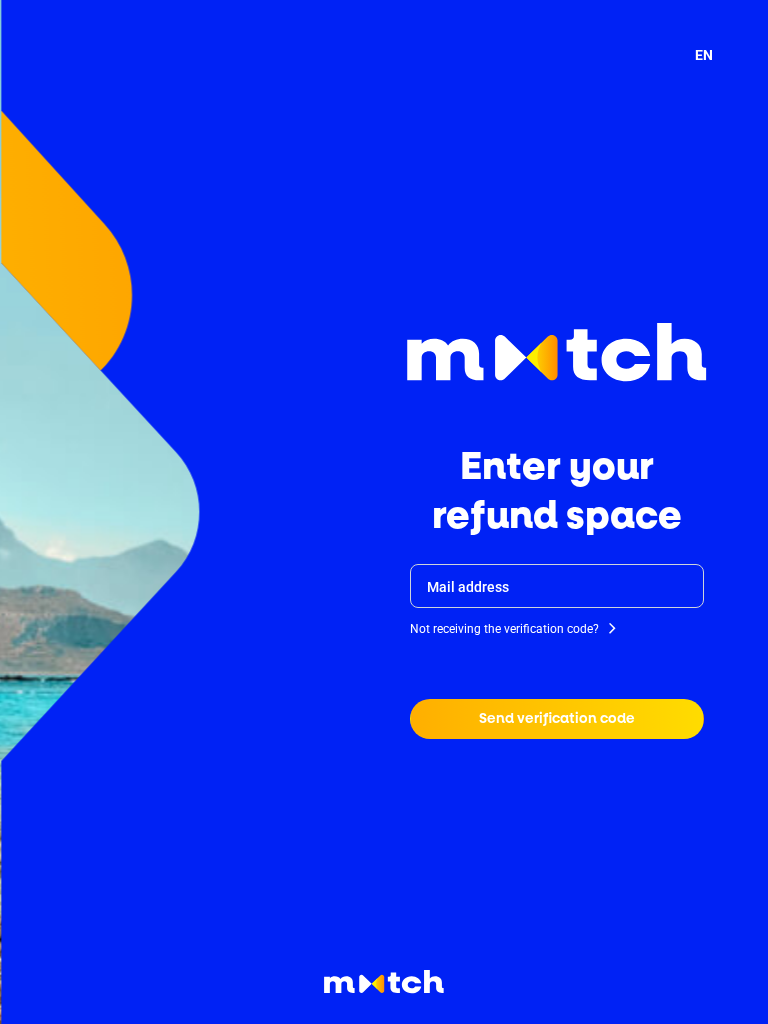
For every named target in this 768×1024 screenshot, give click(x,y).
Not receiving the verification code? (504, 629)
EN (704, 55)
